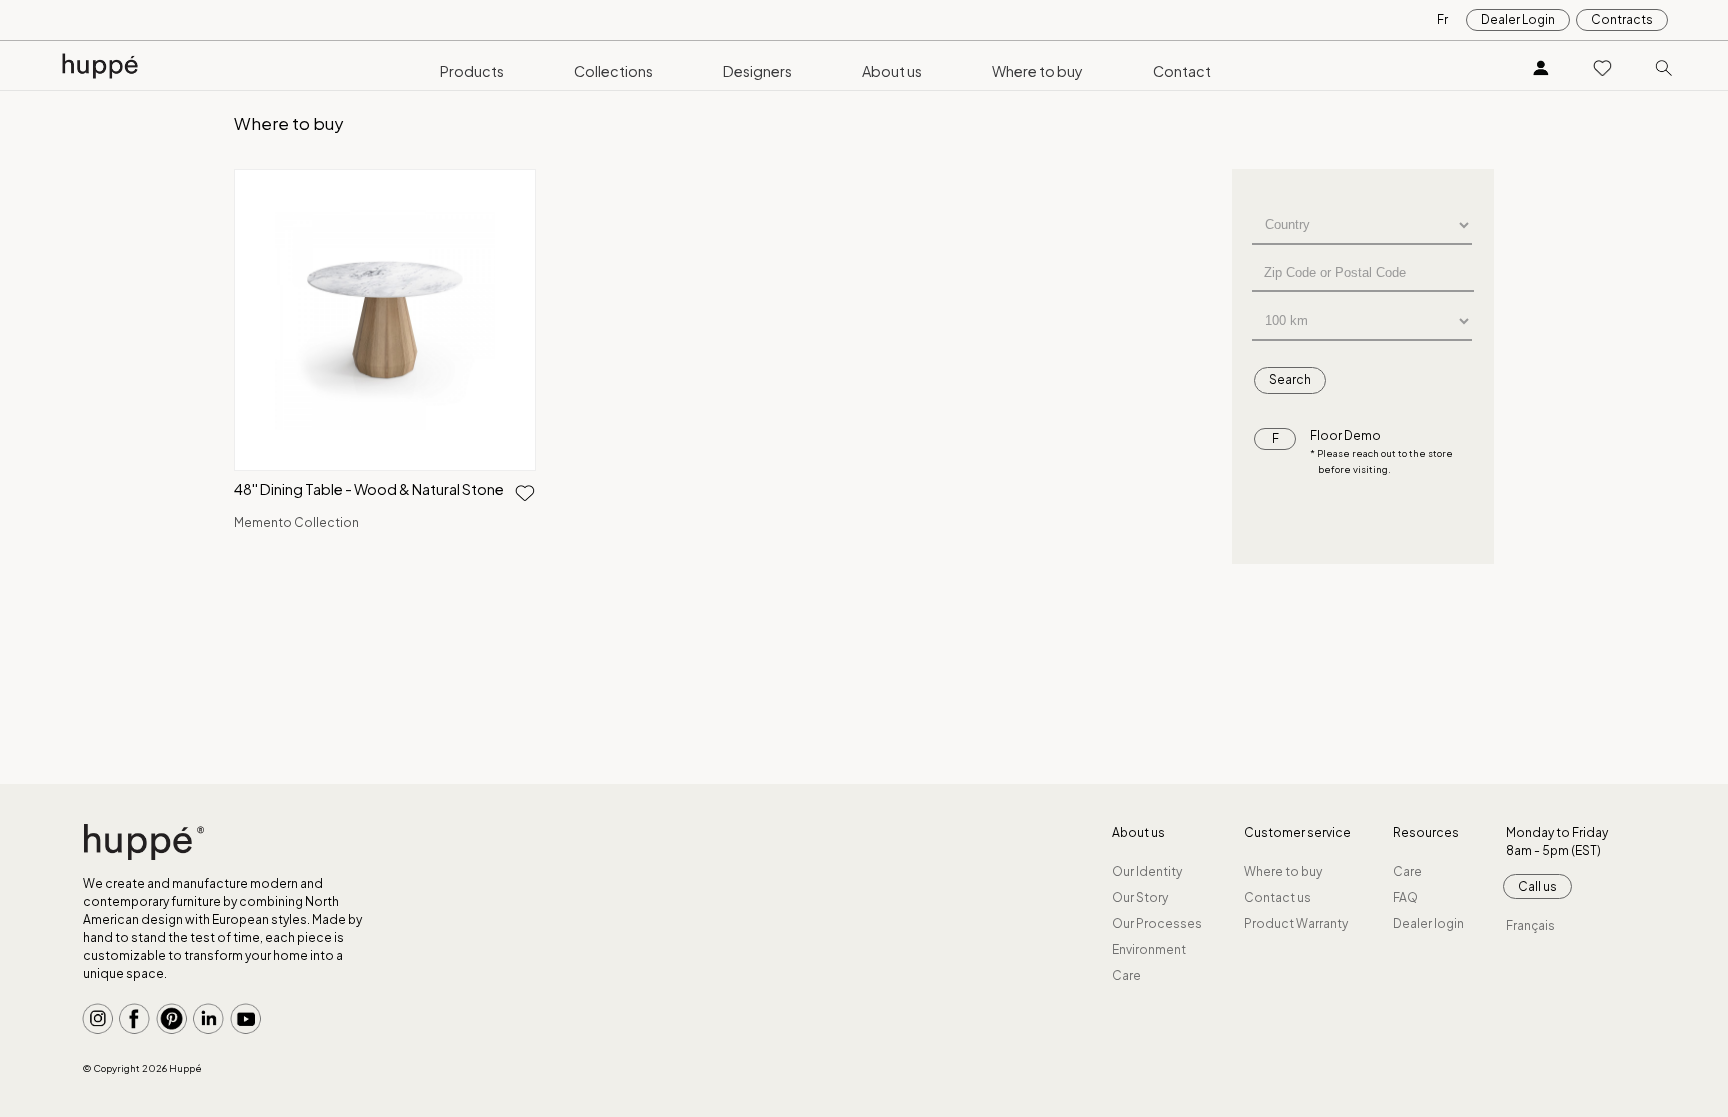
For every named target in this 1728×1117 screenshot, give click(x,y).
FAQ (1405, 897)
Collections (613, 71)
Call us (1537, 886)
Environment (1149, 949)
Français (1530, 925)
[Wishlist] (1603, 66)
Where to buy (1037, 71)
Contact (1182, 71)
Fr (1442, 19)
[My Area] (1541, 66)
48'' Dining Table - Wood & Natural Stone (369, 489)
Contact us (1277, 897)
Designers (757, 71)
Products (472, 71)
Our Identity (1147, 871)
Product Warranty (1296, 923)
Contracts (1622, 19)
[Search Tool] (1664, 66)
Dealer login (1428, 923)
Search (1290, 379)
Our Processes (1157, 923)
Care (1126, 975)
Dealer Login (1518, 19)
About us (892, 71)
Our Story (1140, 897)
